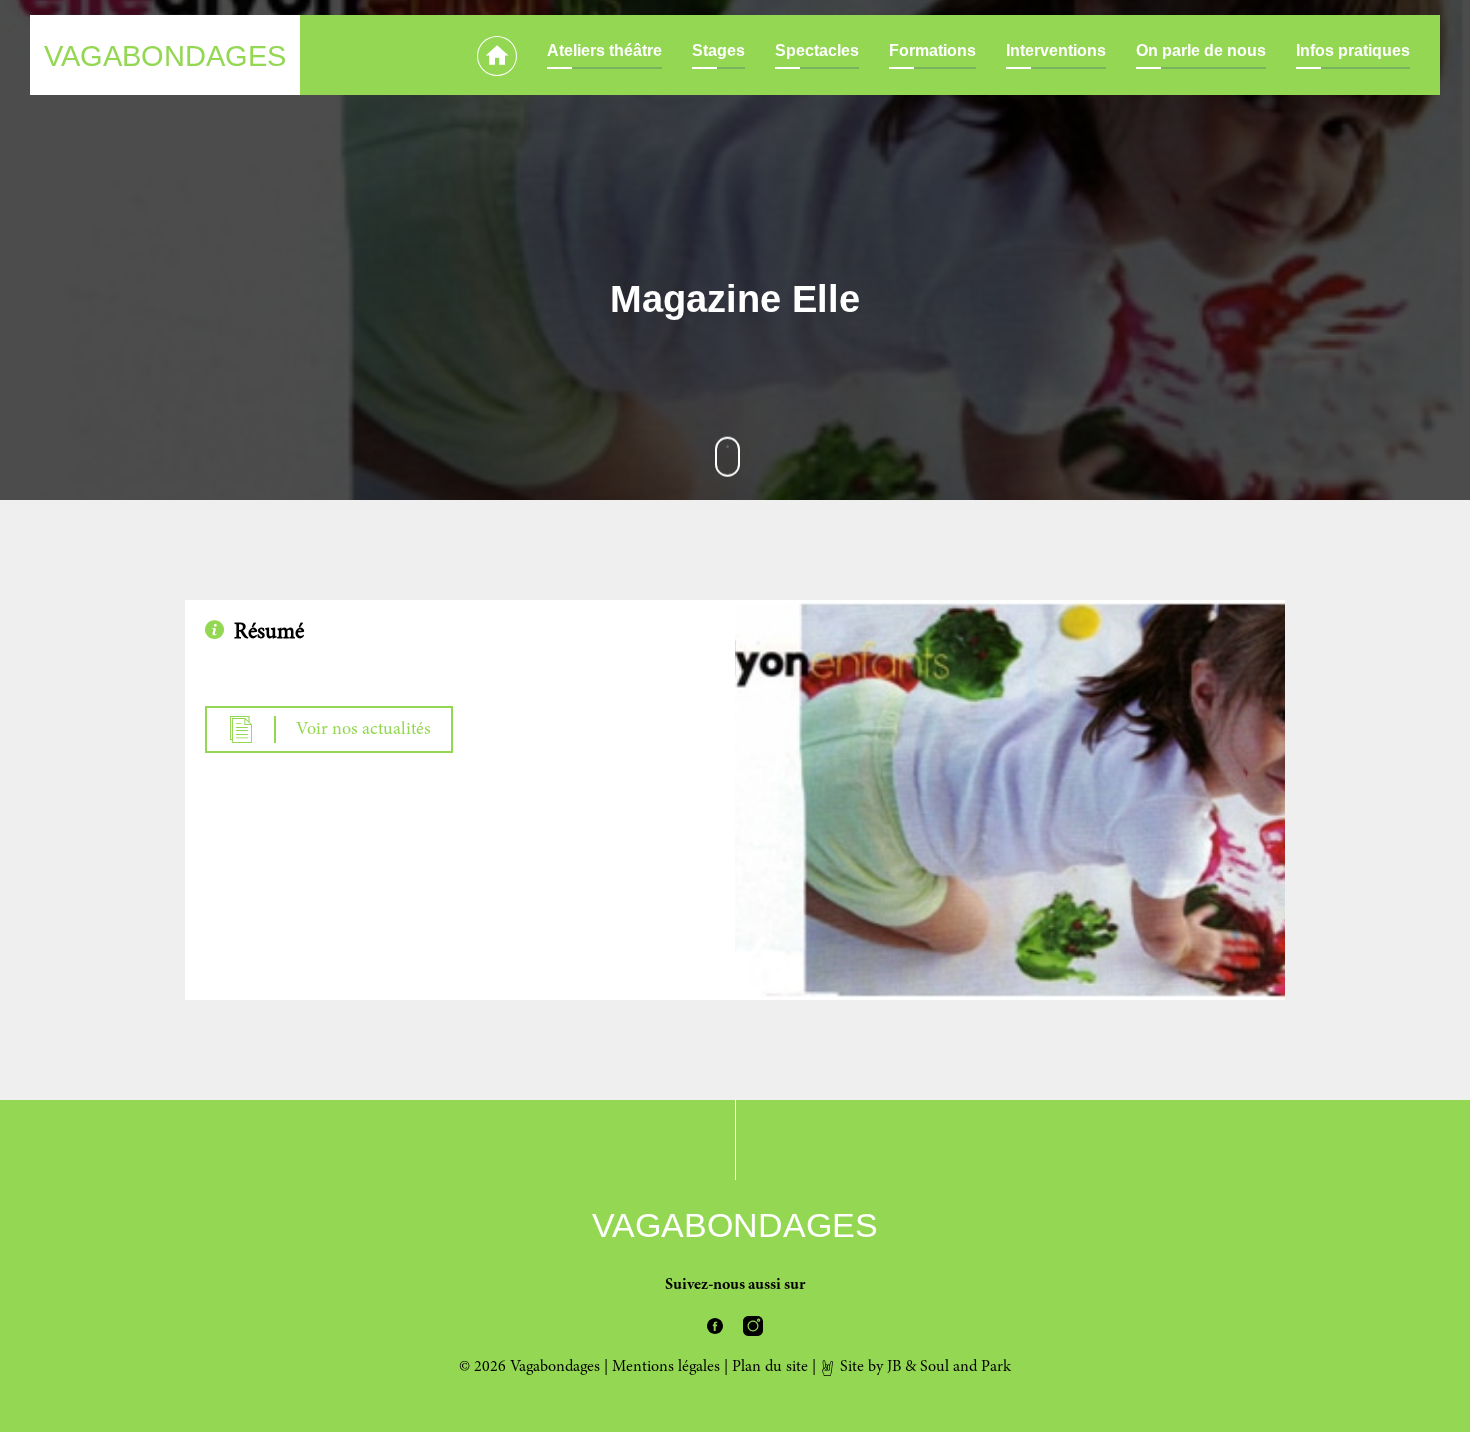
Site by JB (868, 1367)
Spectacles (817, 50)
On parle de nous (1201, 50)
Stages (718, 50)
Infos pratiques (1353, 50)
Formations (932, 50)
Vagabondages (165, 56)
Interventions (1056, 50)
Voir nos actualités (363, 730)
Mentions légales (666, 1367)
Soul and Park (965, 1367)
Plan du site (770, 1367)
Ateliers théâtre (604, 50)
